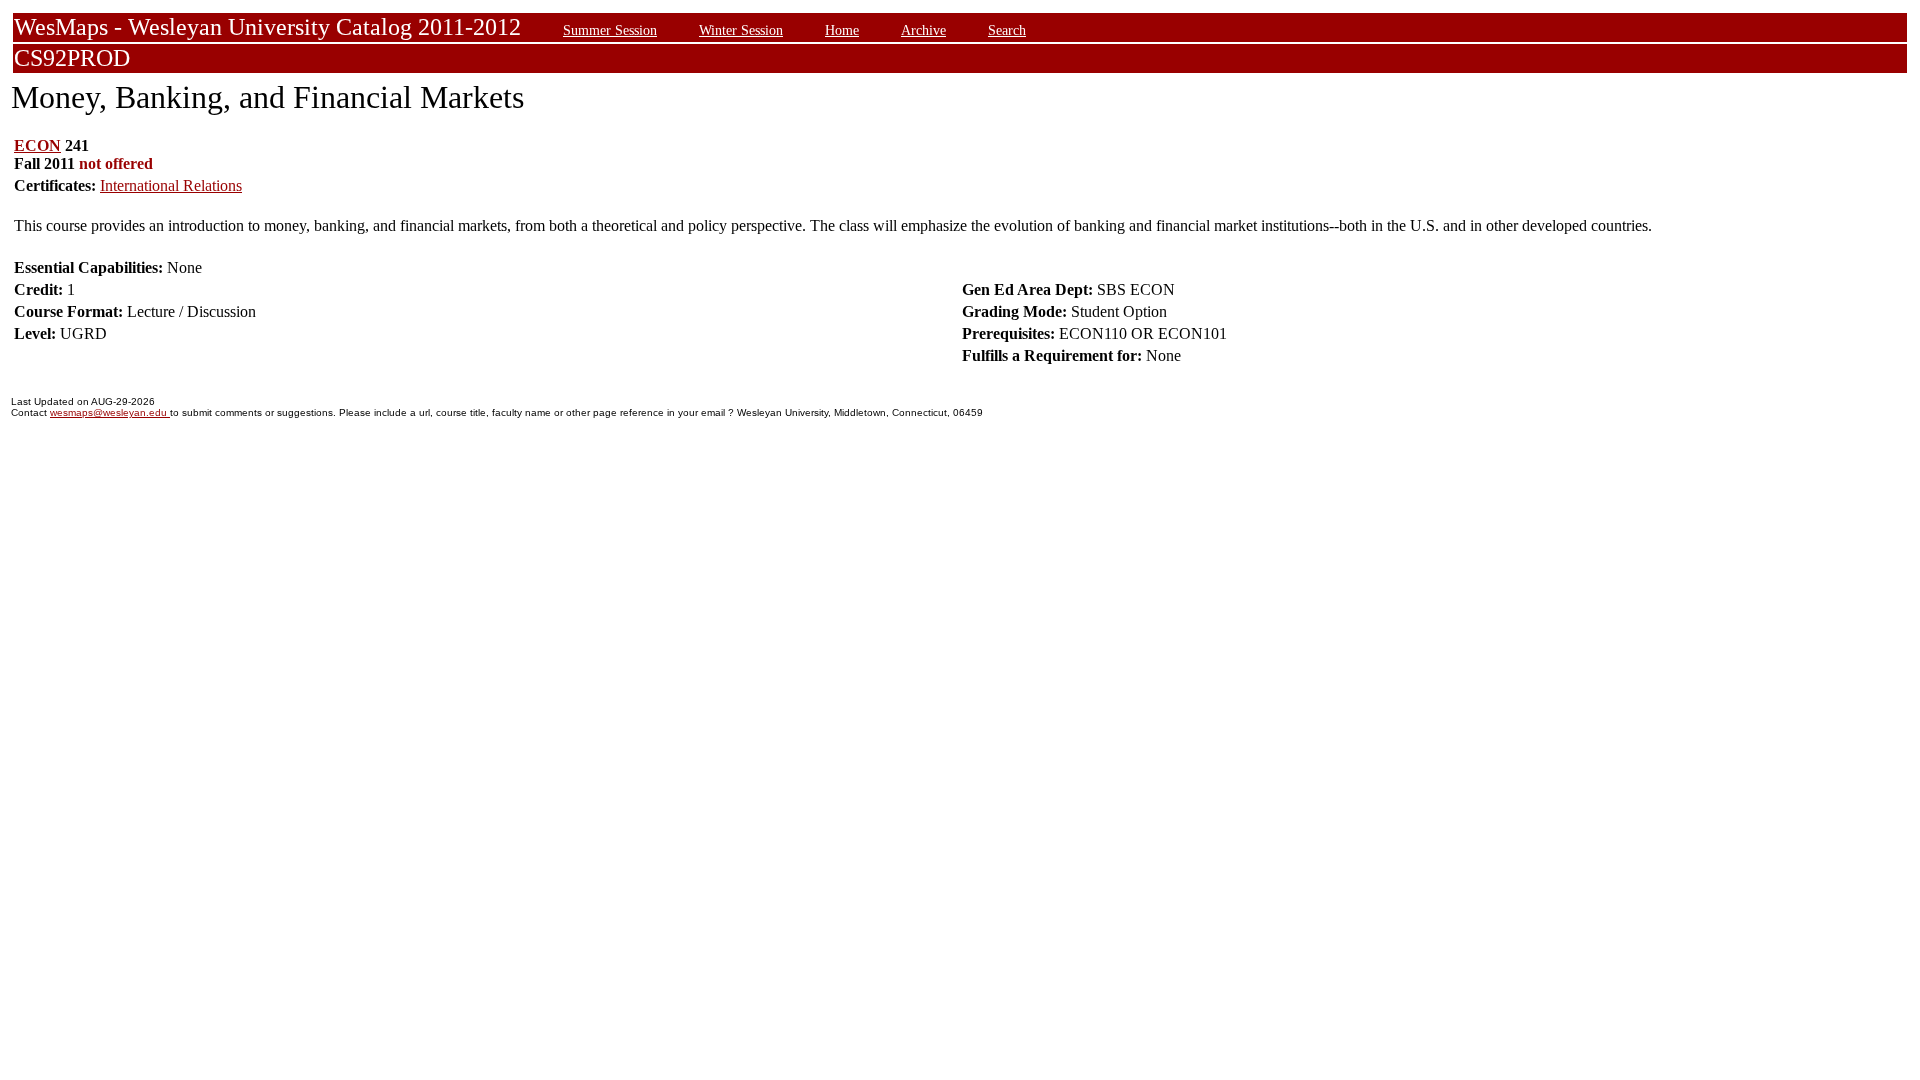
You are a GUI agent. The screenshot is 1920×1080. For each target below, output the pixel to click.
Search (1007, 30)
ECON (37, 145)
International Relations (171, 185)
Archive (923, 30)
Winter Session (741, 30)
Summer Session (610, 30)
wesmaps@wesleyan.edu (110, 412)
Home (842, 30)
